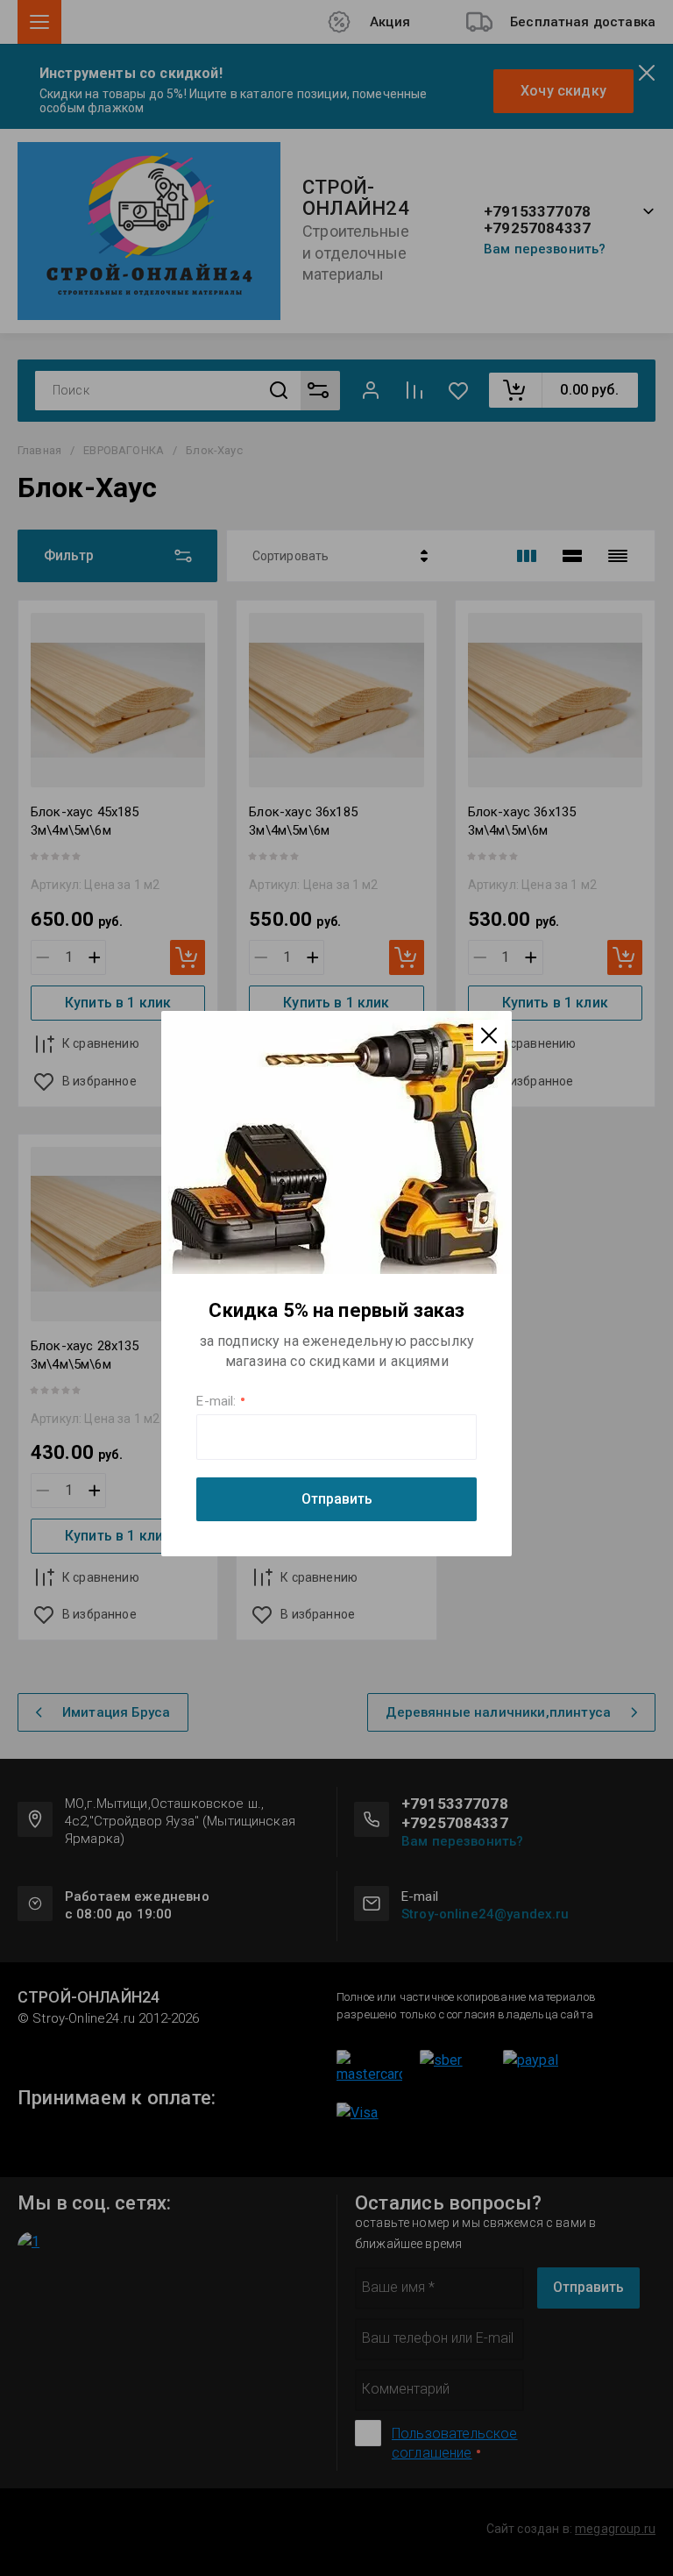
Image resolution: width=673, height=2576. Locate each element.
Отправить (337, 1499)
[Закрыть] (489, 1035)
